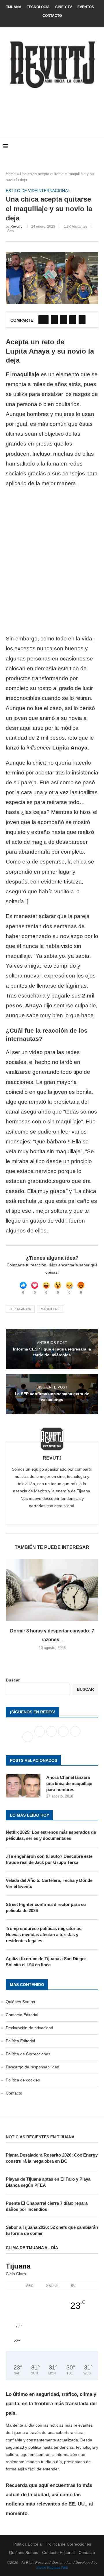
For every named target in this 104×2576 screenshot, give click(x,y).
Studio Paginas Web (52, 2568)
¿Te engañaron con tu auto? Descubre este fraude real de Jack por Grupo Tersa (49, 1859)
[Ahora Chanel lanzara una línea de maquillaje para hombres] (23, 1786)
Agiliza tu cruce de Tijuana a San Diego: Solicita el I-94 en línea (46, 1962)
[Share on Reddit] (73, 320)
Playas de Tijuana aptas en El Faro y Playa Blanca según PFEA (48, 2182)
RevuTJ (16, 227)
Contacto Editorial (22, 2015)
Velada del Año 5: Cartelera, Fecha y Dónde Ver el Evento (49, 1883)
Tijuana (14, 7)
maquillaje (51, 1309)
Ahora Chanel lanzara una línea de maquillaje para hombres (69, 1783)
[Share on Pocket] (82, 320)
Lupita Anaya (20, 1309)
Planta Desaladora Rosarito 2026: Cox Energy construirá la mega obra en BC (52, 2158)
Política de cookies (23, 2080)
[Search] (98, 146)
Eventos (86, 7)
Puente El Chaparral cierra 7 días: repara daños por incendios (47, 2206)
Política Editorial (20, 2041)
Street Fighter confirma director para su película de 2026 (46, 1907)
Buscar (13, 1680)
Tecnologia (38, 7)
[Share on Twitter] (54, 320)
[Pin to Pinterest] (64, 320)
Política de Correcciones (28, 2054)
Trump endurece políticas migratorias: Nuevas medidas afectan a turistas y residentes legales (44, 1935)
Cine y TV (64, 7)
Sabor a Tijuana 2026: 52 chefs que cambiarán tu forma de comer (52, 2230)
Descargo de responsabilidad (32, 2067)
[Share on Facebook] (43, 320)
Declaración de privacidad (29, 2028)
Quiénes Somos (20, 2002)
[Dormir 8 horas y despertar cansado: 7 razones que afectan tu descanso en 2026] (52, 1590)
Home (11, 174)
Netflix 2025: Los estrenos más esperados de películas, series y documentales (51, 1835)
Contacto (52, 16)
